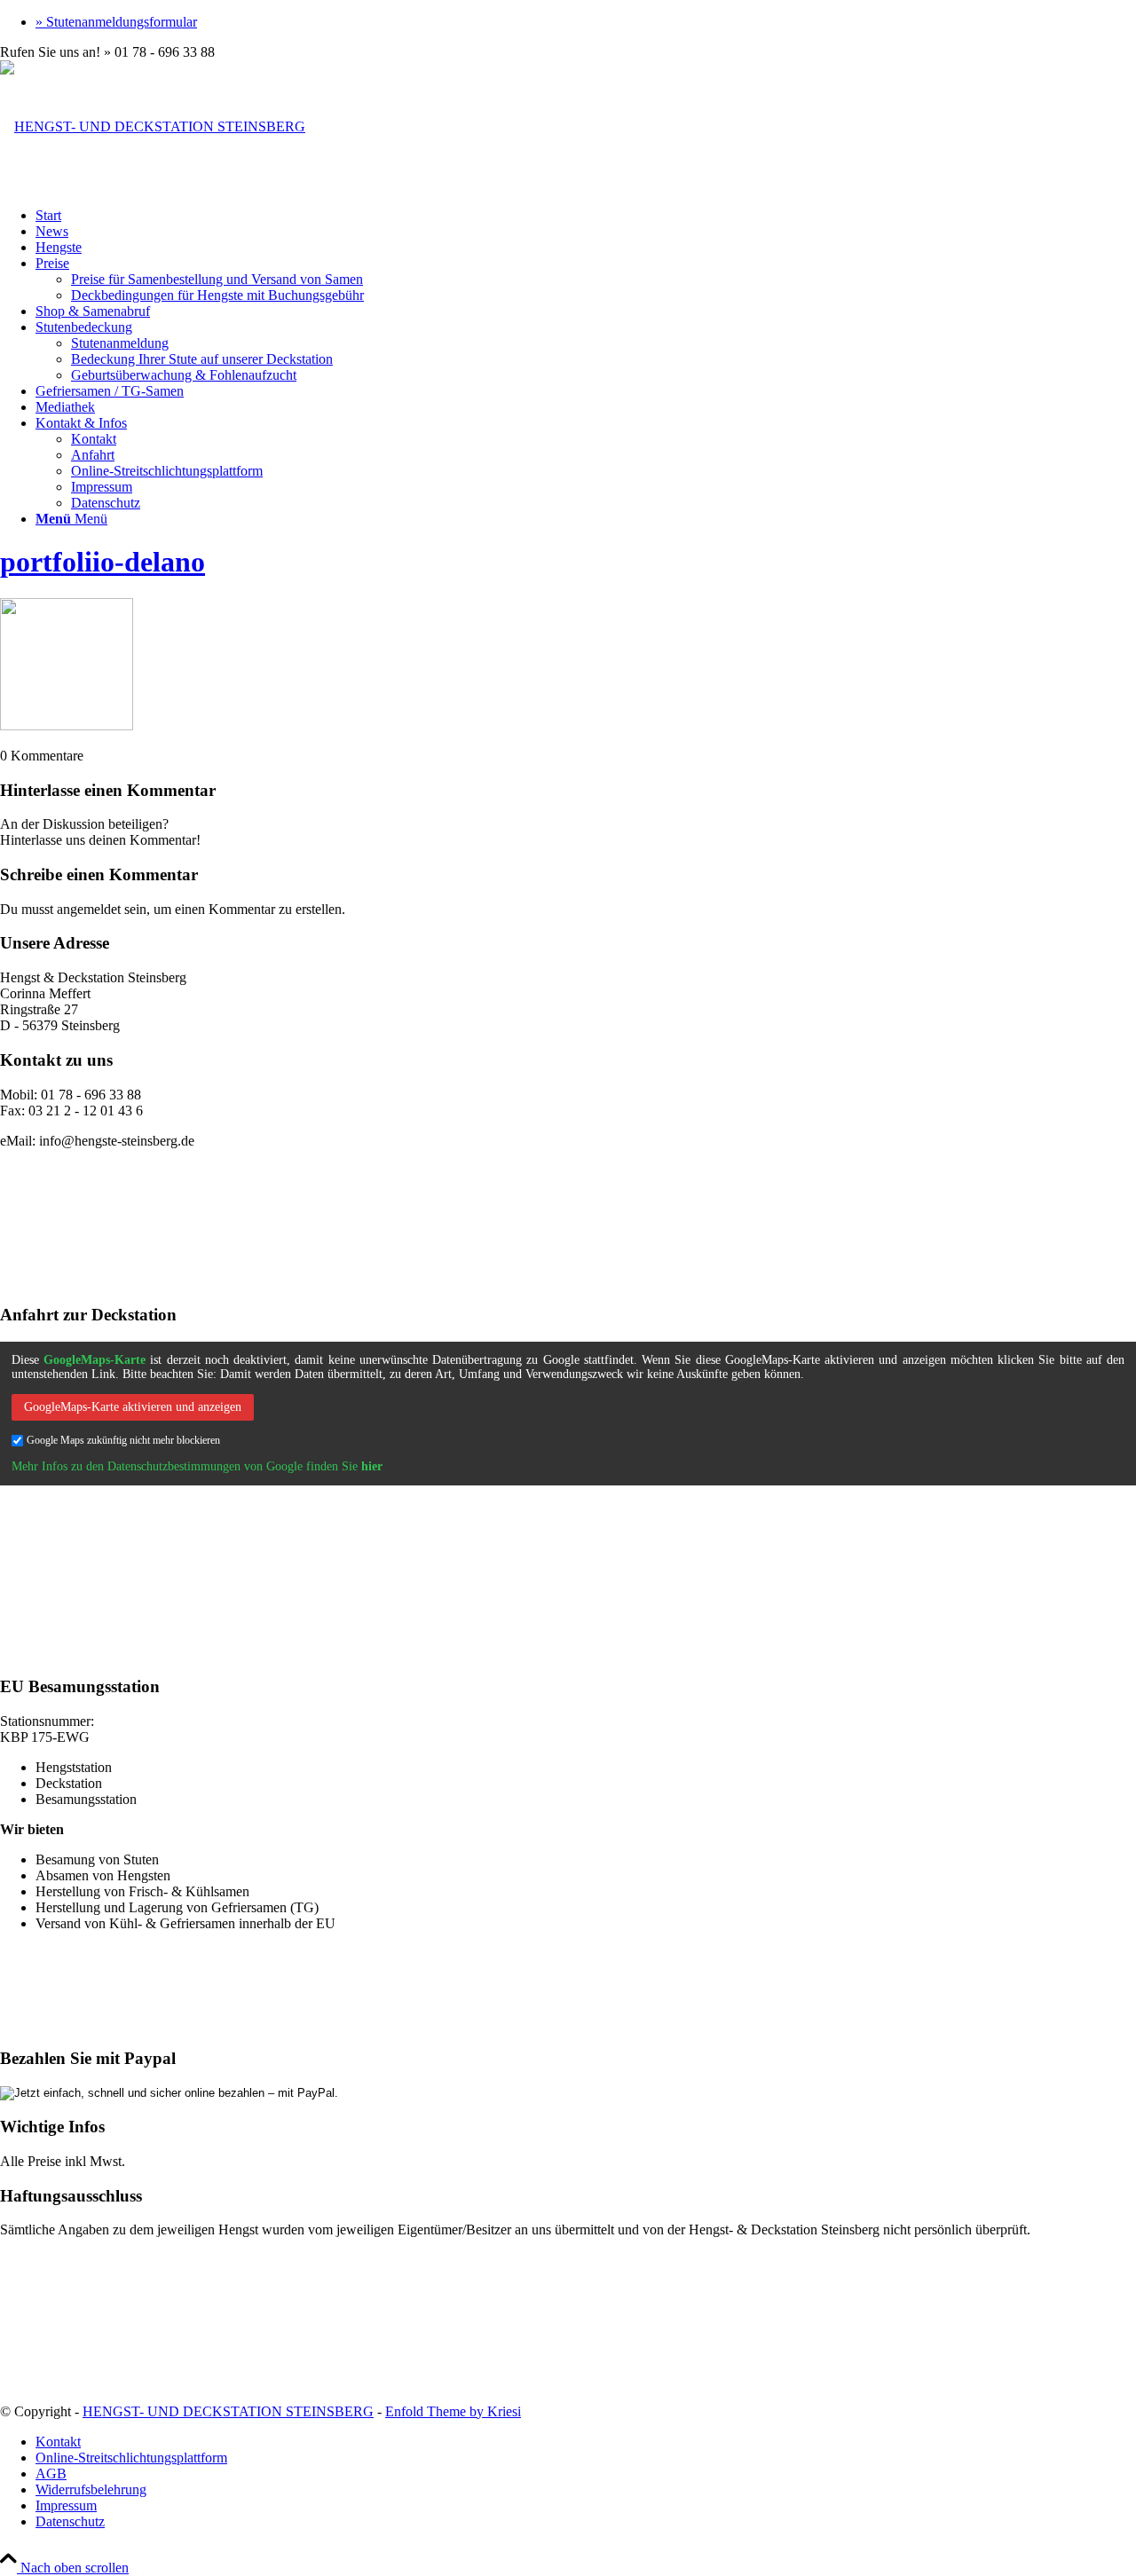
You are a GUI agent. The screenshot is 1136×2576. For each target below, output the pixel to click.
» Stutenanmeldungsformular (116, 22)
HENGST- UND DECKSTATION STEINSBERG (228, 2411)
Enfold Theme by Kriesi (453, 2411)
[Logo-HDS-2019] (153, 126)
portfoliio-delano (103, 562)
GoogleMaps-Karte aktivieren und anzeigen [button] (133, 1407)
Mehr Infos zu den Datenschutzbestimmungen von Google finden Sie (197, 1466)
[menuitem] (586, 22)
